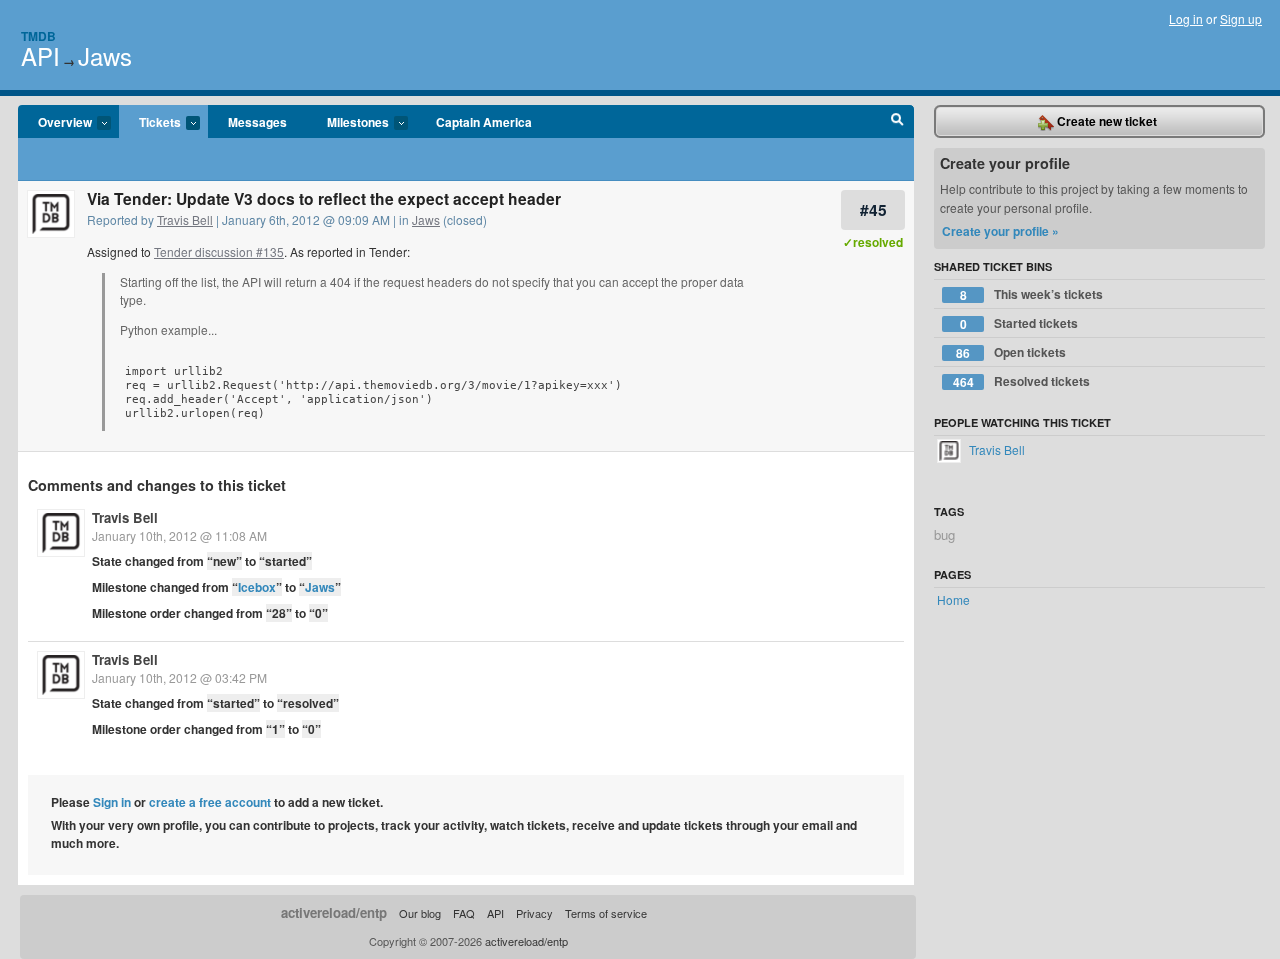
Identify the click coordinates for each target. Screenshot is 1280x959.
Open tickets (1011, 352)
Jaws (105, 55)
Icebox (257, 587)
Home (953, 599)
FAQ (464, 913)
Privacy (534, 913)
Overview (55, 123)
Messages (257, 122)
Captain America (484, 122)
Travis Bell (185, 219)
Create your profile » (1000, 231)
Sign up (1241, 18)
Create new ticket (1105, 121)
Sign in (112, 802)
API (40, 55)
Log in (1186, 18)
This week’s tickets (1032, 294)
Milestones (348, 123)
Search (897, 122)
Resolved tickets (1022, 381)
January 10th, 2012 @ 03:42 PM (179, 677)
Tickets (150, 123)
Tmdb (38, 36)
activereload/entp (334, 912)
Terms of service (606, 913)
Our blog (420, 913)
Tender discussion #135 (219, 251)
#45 (873, 209)
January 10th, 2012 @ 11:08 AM (179, 535)
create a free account (210, 802)
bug (944, 534)
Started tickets (1019, 323)
